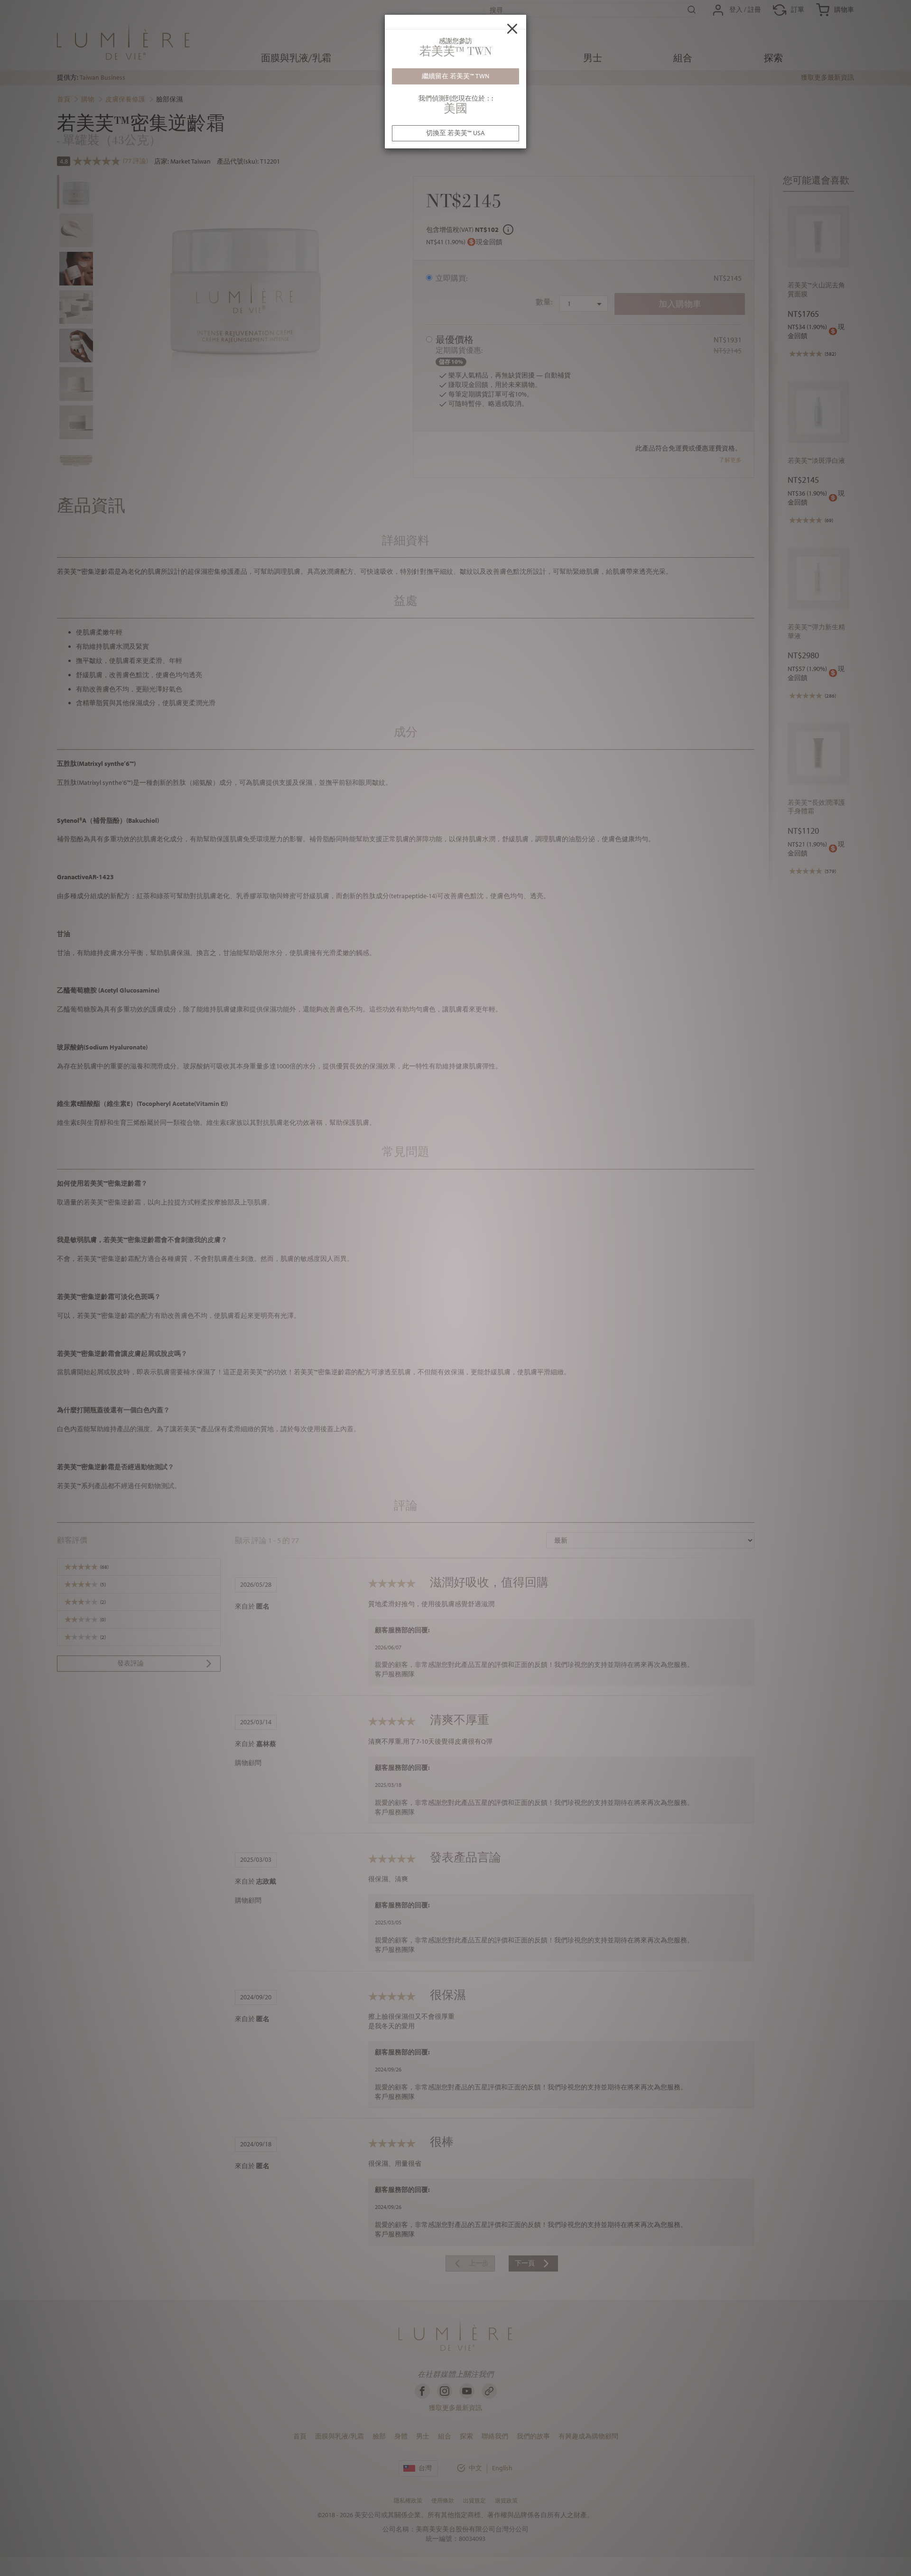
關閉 (512, 28)
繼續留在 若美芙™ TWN (455, 76)
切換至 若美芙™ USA (455, 133)
